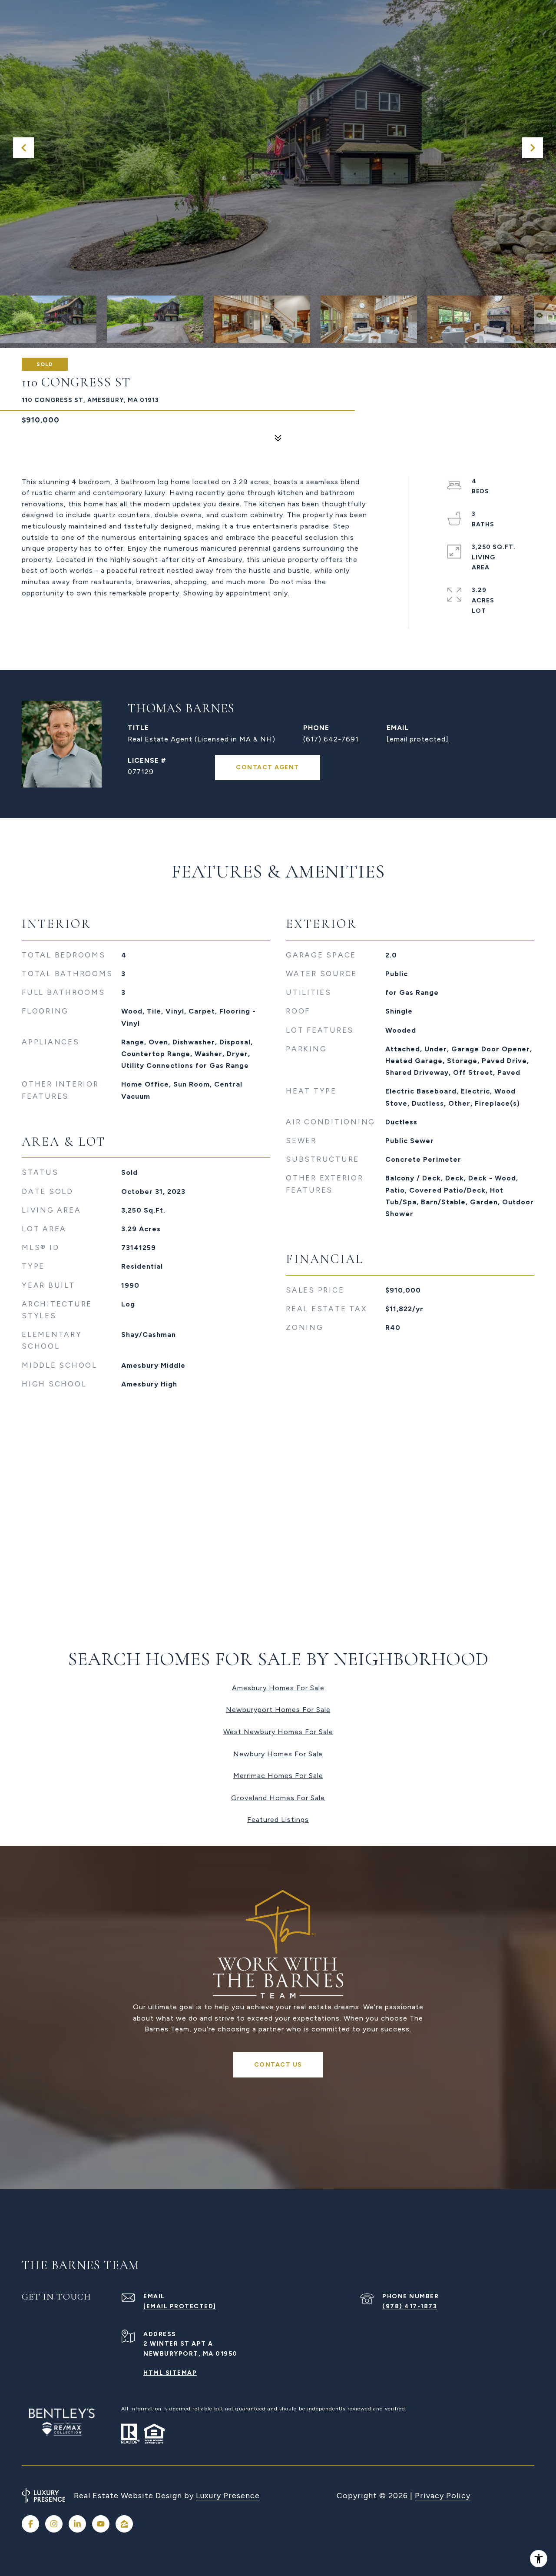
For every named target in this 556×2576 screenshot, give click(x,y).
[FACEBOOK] (30, 2524)
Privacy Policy (443, 2496)
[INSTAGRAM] (54, 2524)
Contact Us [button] (278, 2065)
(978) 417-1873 (410, 2306)
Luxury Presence (228, 2496)
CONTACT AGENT (268, 767)
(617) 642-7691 (331, 739)
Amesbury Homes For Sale (278, 1688)
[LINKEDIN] (77, 2524)
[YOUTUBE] (101, 2524)
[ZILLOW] (124, 2524)
